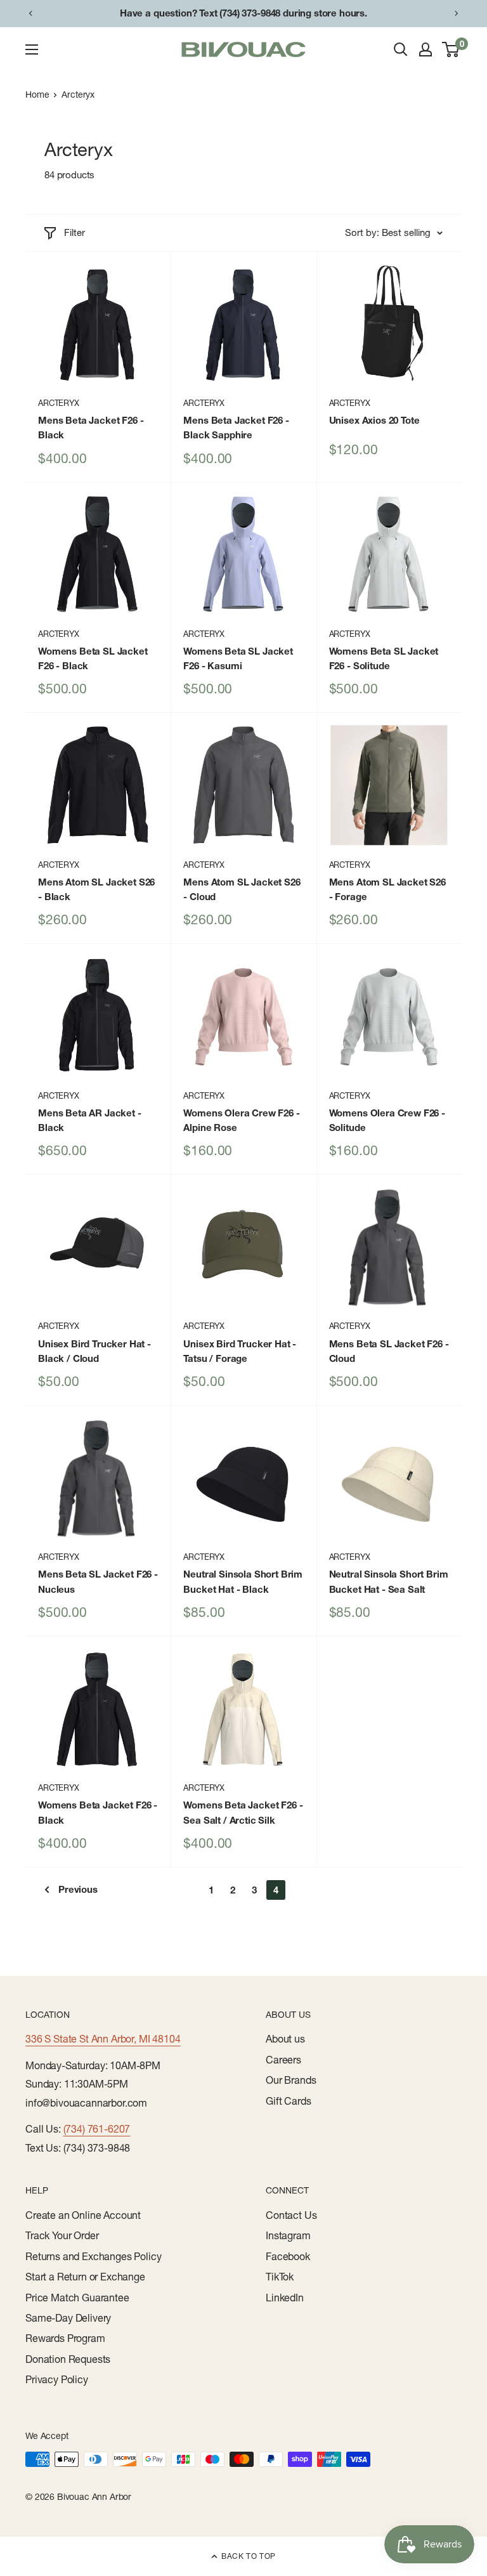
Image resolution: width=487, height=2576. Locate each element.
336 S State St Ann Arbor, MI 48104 (103, 2039)
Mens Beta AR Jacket (90, 1120)
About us (285, 2039)
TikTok (280, 2277)
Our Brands (291, 2080)
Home (37, 95)
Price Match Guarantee (77, 2298)
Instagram (288, 2235)
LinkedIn (285, 2298)
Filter (75, 232)
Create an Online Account (83, 2215)
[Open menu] (32, 49)
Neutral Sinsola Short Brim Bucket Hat (243, 1581)
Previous (78, 1889)
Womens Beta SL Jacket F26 (93, 658)
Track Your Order (62, 2235)
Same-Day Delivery (68, 2318)
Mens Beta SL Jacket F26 (389, 1351)
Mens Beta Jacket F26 (91, 428)
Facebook (288, 2256)
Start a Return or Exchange (85, 2277)
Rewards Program (65, 2338)
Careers (283, 2060)
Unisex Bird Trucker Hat (94, 1351)
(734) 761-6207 (97, 2129)
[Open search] (401, 49)
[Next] (457, 13)
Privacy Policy (57, 2379)
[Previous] (30, 13)
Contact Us (291, 2215)
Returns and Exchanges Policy (94, 2256)
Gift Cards (288, 2101)
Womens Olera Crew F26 (241, 1120)
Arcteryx (78, 95)
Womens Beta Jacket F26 (98, 1812)
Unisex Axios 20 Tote (374, 420)
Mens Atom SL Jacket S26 (96, 889)
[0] (451, 49)
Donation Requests (68, 2359)
